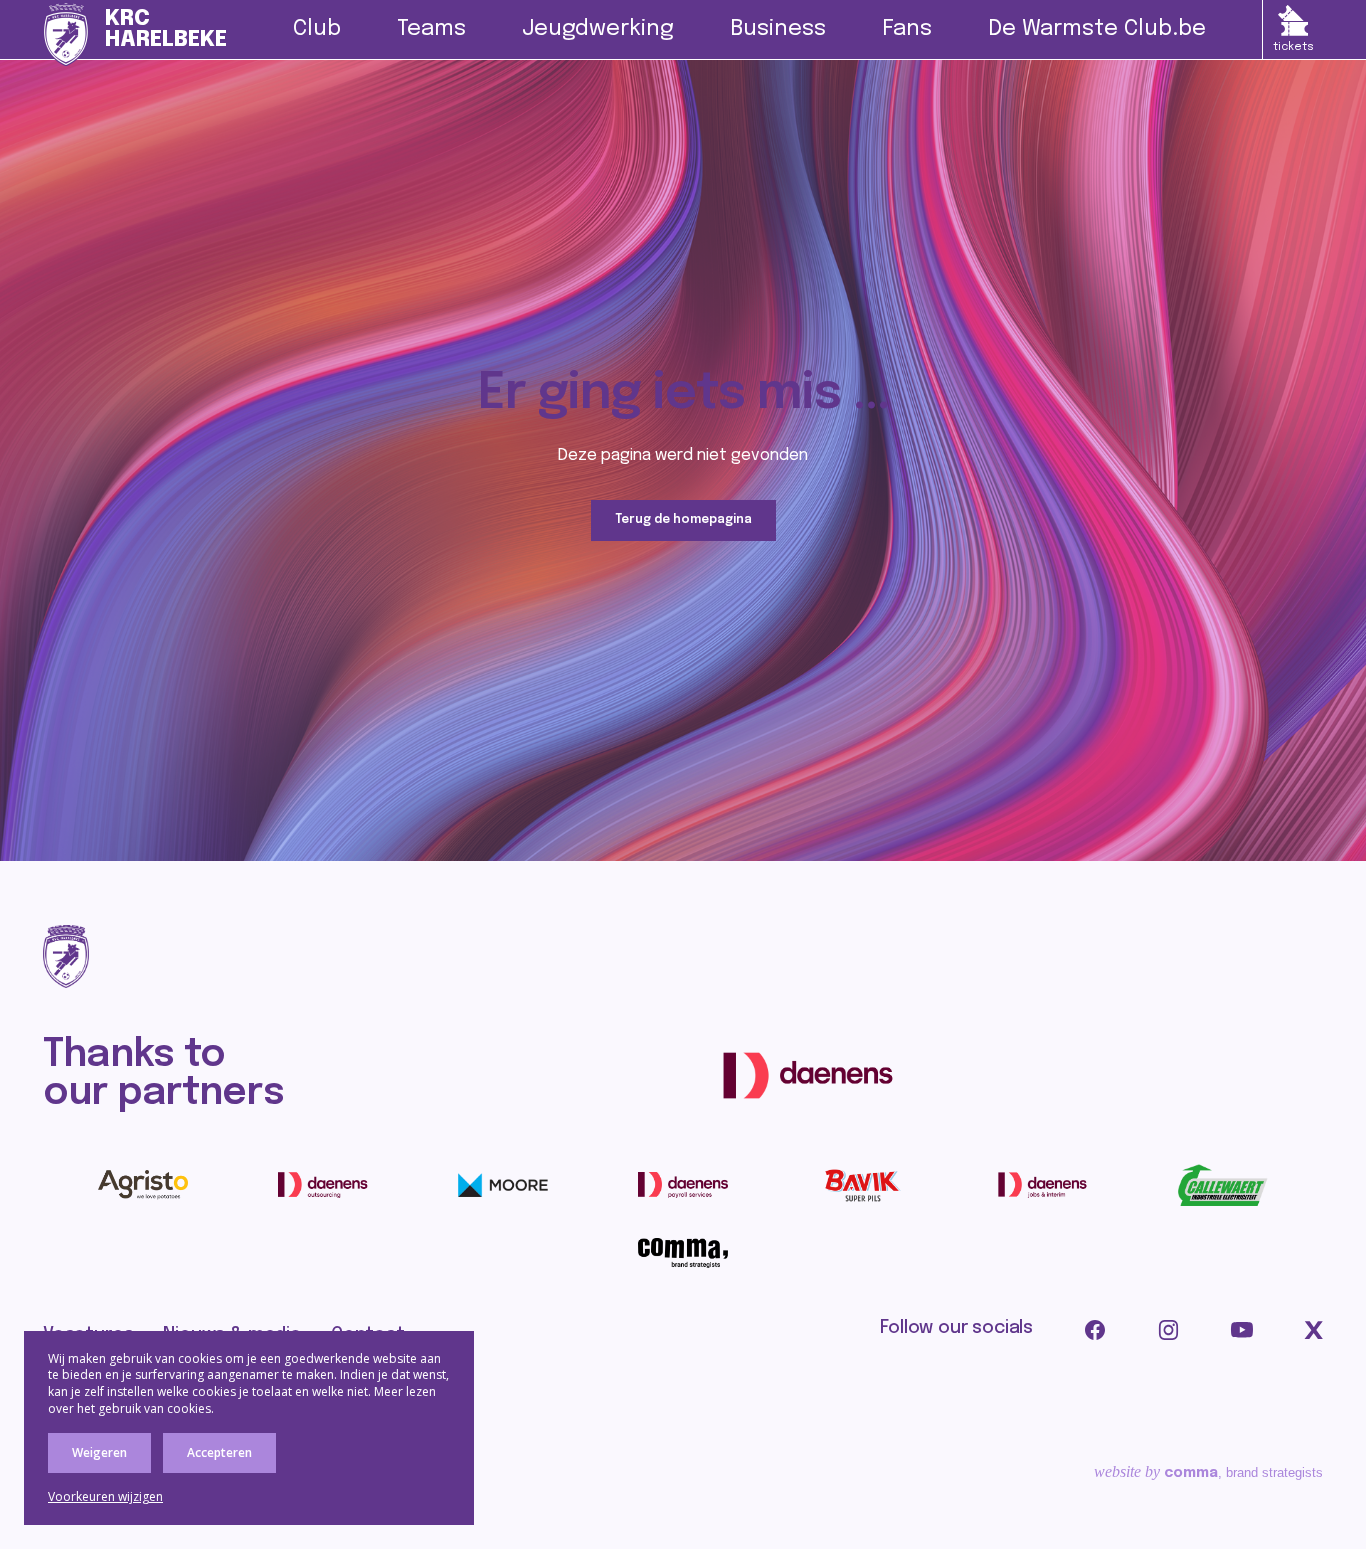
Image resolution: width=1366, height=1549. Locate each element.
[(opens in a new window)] (808, 1075)
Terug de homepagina (683, 520)
